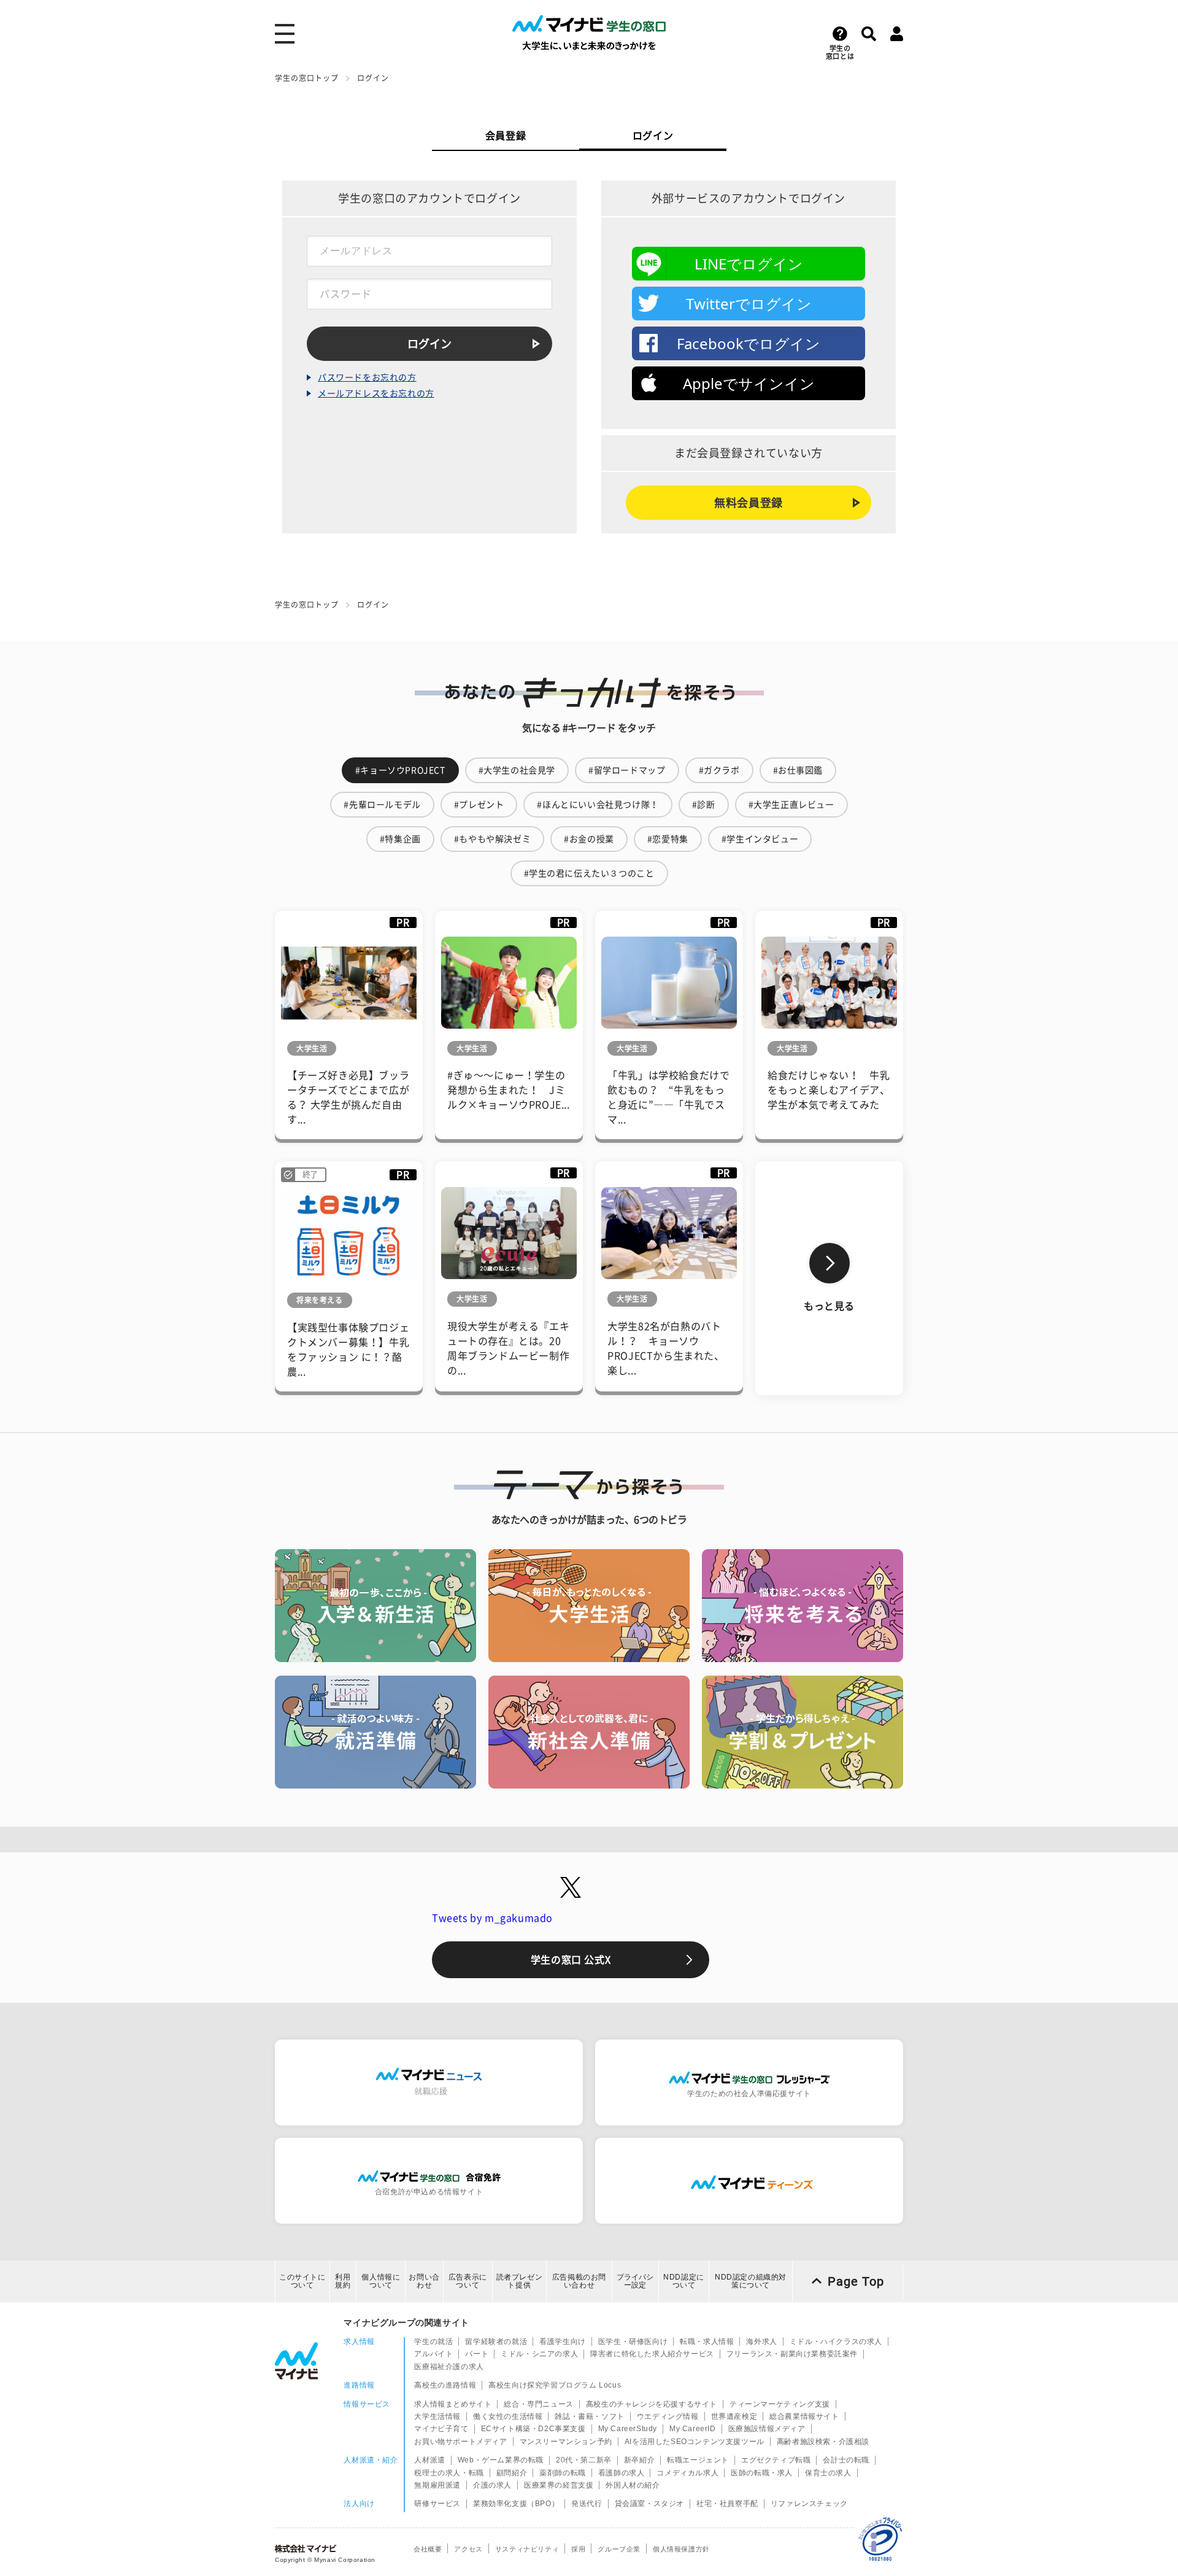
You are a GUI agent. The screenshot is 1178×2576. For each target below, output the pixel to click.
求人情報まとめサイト (453, 2404)
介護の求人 (492, 2485)
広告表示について (468, 2281)
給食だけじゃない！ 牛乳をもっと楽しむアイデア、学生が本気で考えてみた (829, 1090)
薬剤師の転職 (563, 2473)
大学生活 (312, 1048)
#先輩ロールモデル (382, 805)
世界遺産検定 (734, 2416)
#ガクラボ (719, 770)
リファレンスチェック (809, 2504)
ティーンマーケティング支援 (780, 2404)
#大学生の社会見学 (517, 770)
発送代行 (587, 2504)
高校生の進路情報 (445, 2385)
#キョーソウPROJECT (400, 770)
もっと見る (829, 1306)
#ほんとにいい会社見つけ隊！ (598, 805)
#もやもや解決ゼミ (492, 839)
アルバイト (433, 2354)
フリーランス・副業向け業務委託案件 (792, 2354)
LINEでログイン (749, 264)
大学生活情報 (437, 2416)
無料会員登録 (749, 503)
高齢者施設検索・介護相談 (823, 2442)
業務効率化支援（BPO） (516, 2504)
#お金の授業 (589, 839)
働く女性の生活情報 (508, 2416)
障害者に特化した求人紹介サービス (652, 2354)
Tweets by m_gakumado (492, 1918)
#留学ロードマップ (627, 770)
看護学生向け (563, 2342)
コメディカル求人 (687, 2473)
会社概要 (428, 2549)
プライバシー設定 (635, 2281)
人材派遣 (429, 2460)
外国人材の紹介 (633, 2485)
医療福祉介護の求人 (449, 2367)
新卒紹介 (639, 2460)
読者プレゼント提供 (520, 2281)
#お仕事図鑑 (798, 770)
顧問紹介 (512, 2473)
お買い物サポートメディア (460, 2442)
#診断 (704, 805)
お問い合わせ (424, 2281)
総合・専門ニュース (538, 2404)
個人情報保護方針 (681, 2549)
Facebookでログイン (749, 343)
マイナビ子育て (441, 2429)
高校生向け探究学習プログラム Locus (555, 2385)
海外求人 (761, 2342)
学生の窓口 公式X (571, 1960)
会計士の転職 (846, 2460)
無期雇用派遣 (437, 2485)
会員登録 (506, 136)
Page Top (856, 2281)
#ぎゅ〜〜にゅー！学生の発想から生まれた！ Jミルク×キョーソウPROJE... (509, 1090)
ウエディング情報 (668, 2416)
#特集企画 (400, 839)
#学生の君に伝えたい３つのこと (589, 873)
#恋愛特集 (668, 839)
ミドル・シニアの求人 (539, 2354)
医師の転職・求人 (762, 2473)
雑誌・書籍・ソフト (589, 2416)
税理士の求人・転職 (449, 2473)
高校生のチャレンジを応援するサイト (652, 2404)
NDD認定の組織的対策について (751, 2281)
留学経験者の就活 (496, 2342)
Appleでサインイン (749, 383)
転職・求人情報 (707, 2342)
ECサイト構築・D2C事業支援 (533, 2429)
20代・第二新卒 (584, 2460)
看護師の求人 (622, 2473)
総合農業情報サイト (804, 2416)
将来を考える (320, 1300)
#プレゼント (479, 805)
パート (477, 2354)
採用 (578, 2549)
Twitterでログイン (749, 304)
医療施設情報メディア (767, 2429)
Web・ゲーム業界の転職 (501, 2460)
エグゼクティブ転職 (776, 2460)
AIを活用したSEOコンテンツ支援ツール (695, 2442)
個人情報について (381, 2281)
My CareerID (693, 2429)
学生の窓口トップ (307, 78)
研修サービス (437, 2504)
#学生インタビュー (760, 839)
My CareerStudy (628, 2429)
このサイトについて (302, 2281)
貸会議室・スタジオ (649, 2504)
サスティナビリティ (527, 2549)
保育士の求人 (828, 2473)
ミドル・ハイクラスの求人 (836, 2342)
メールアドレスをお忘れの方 (376, 393)
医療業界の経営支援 (559, 2485)
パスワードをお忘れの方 (367, 377)
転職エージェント (698, 2460)
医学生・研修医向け (633, 2342)
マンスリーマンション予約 (566, 2442)
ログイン (653, 136)
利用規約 (343, 2281)
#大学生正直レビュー (791, 805)
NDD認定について (684, 2281)
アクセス (468, 2549)
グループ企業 (619, 2549)
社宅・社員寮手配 (727, 2504)
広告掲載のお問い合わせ (579, 2281)
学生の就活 (433, 2342)
